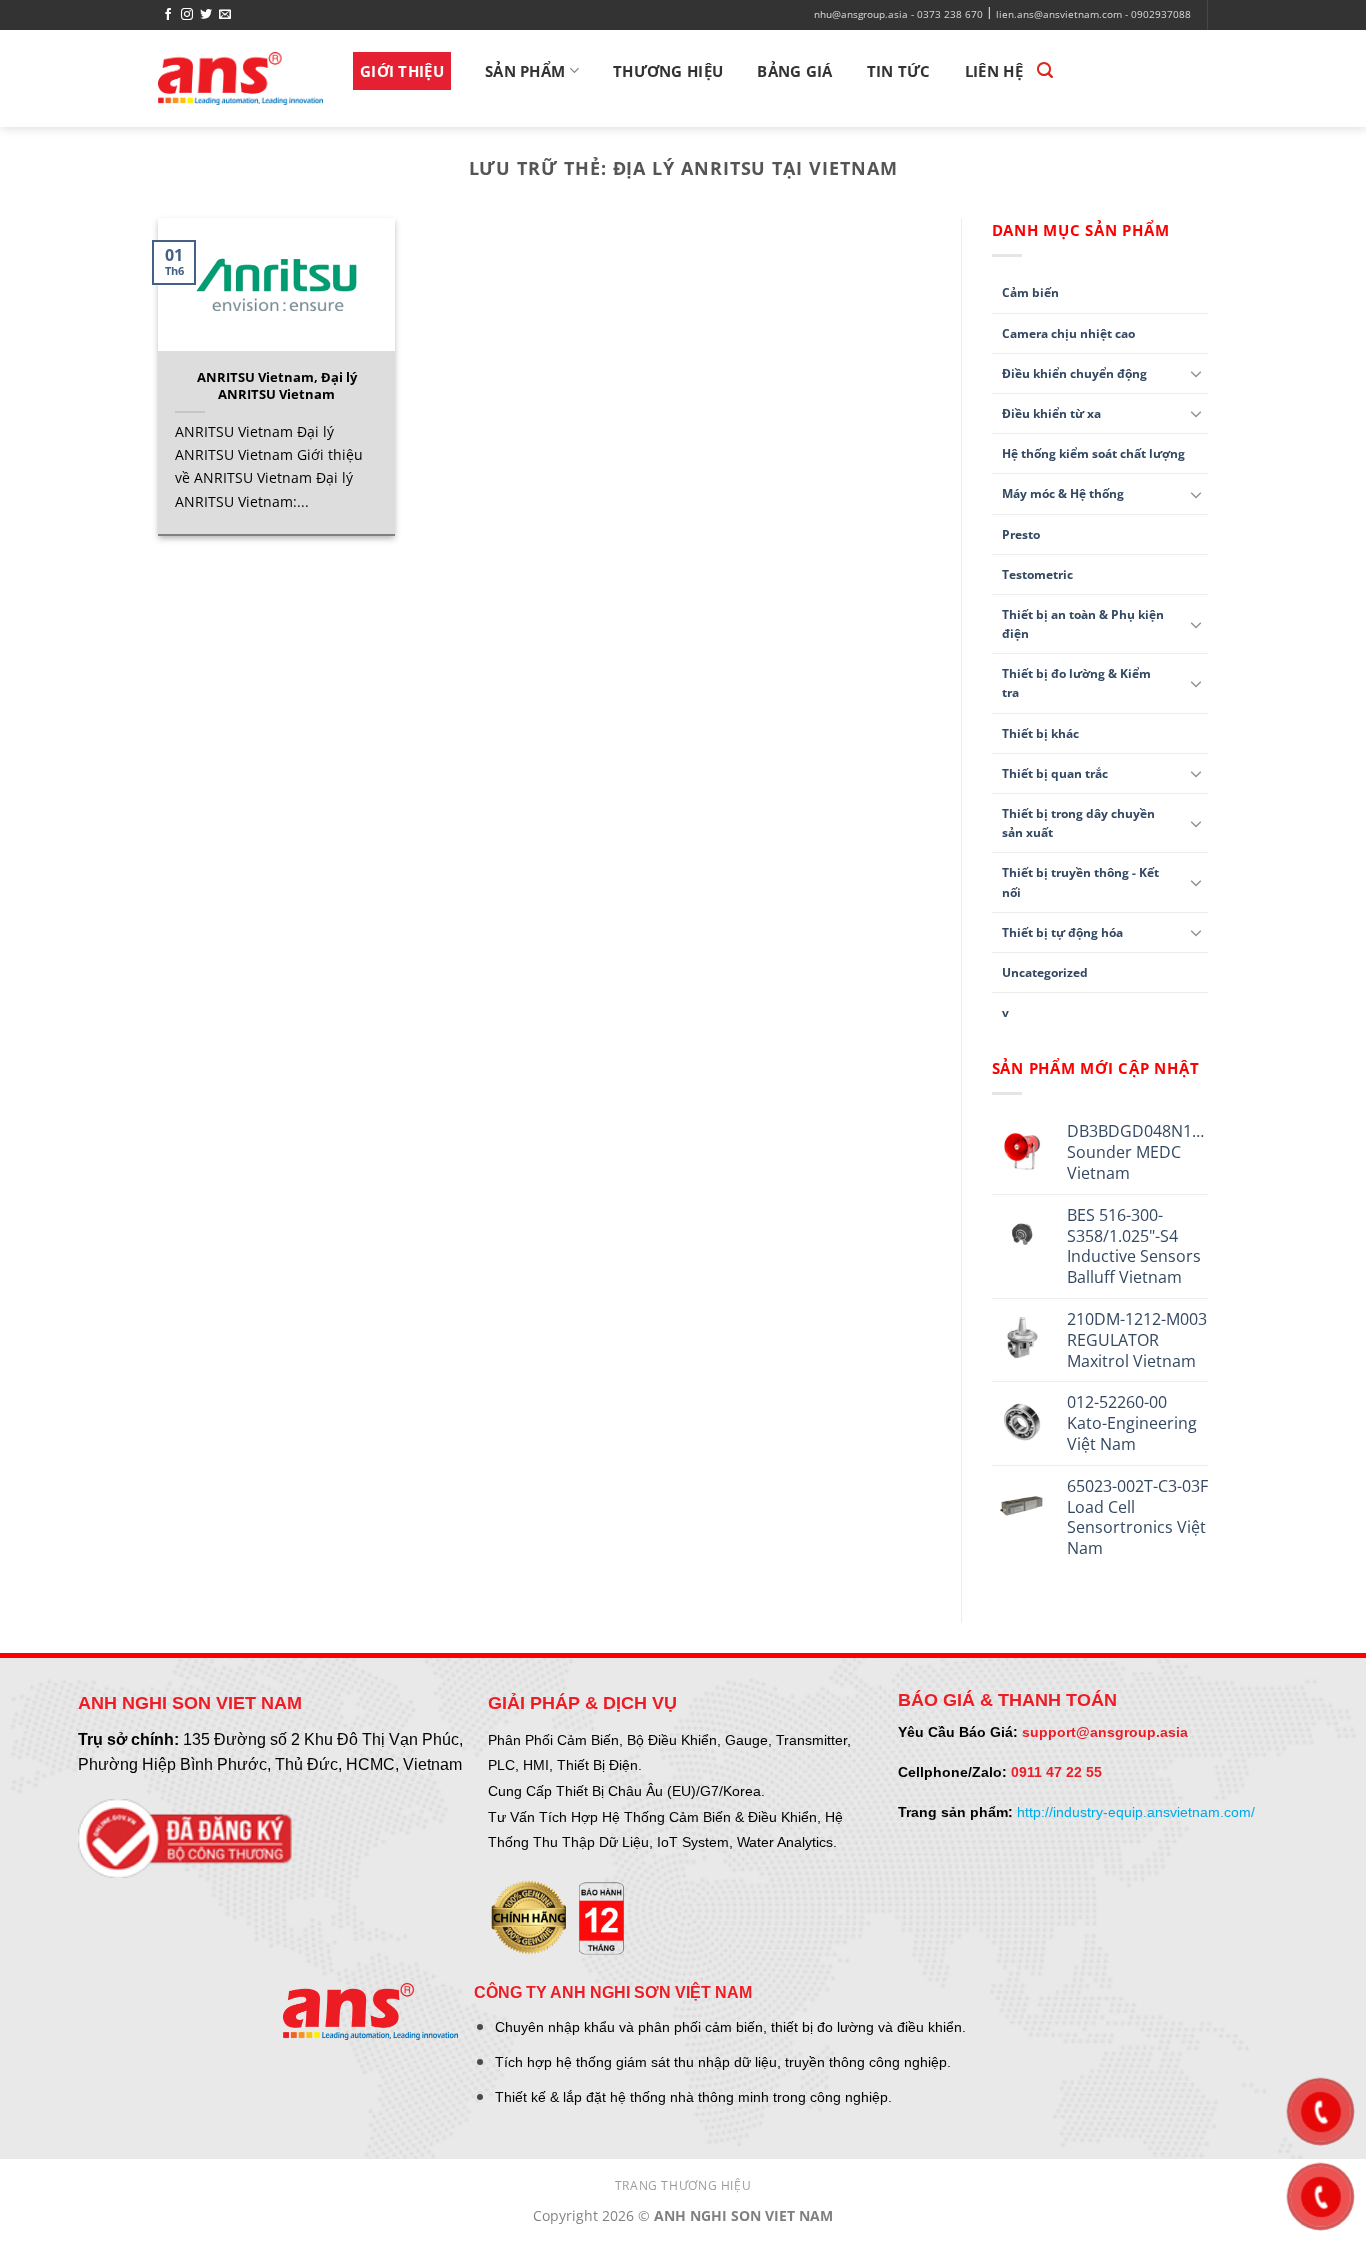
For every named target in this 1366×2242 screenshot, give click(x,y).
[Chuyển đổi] (1196, 373)
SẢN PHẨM (525, 71)
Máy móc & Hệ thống (1063, 493)
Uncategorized (1045, 972)
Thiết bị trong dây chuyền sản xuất (1078, 823)
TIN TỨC (899, 71)
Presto (1021, 534)
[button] (1045, 70)
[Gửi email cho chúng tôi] (225, 15)
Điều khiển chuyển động (1074, 373)
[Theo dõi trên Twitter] (206, 15)
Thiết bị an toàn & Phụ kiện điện (1083, 624)
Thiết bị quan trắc (1055, 773)
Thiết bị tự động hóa (1062, 932)
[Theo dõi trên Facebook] (168, 15)
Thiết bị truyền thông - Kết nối (1080, 882)
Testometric (1037, 574)
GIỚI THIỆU (402, 71)
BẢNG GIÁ (794, 71)
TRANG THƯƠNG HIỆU (683, 2185)
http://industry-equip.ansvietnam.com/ (1136, 1812)
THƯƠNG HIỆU (668, 71)
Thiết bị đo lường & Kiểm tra (1076, 683)
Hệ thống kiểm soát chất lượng (1093, 453)
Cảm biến (1030, 292)
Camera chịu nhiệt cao (1068, 333)
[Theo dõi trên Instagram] (187, 15)
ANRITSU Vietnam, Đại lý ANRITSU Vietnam (277, 386)
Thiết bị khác (1040, 733)
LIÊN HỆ (994, 71)
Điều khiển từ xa (1051, 413)
